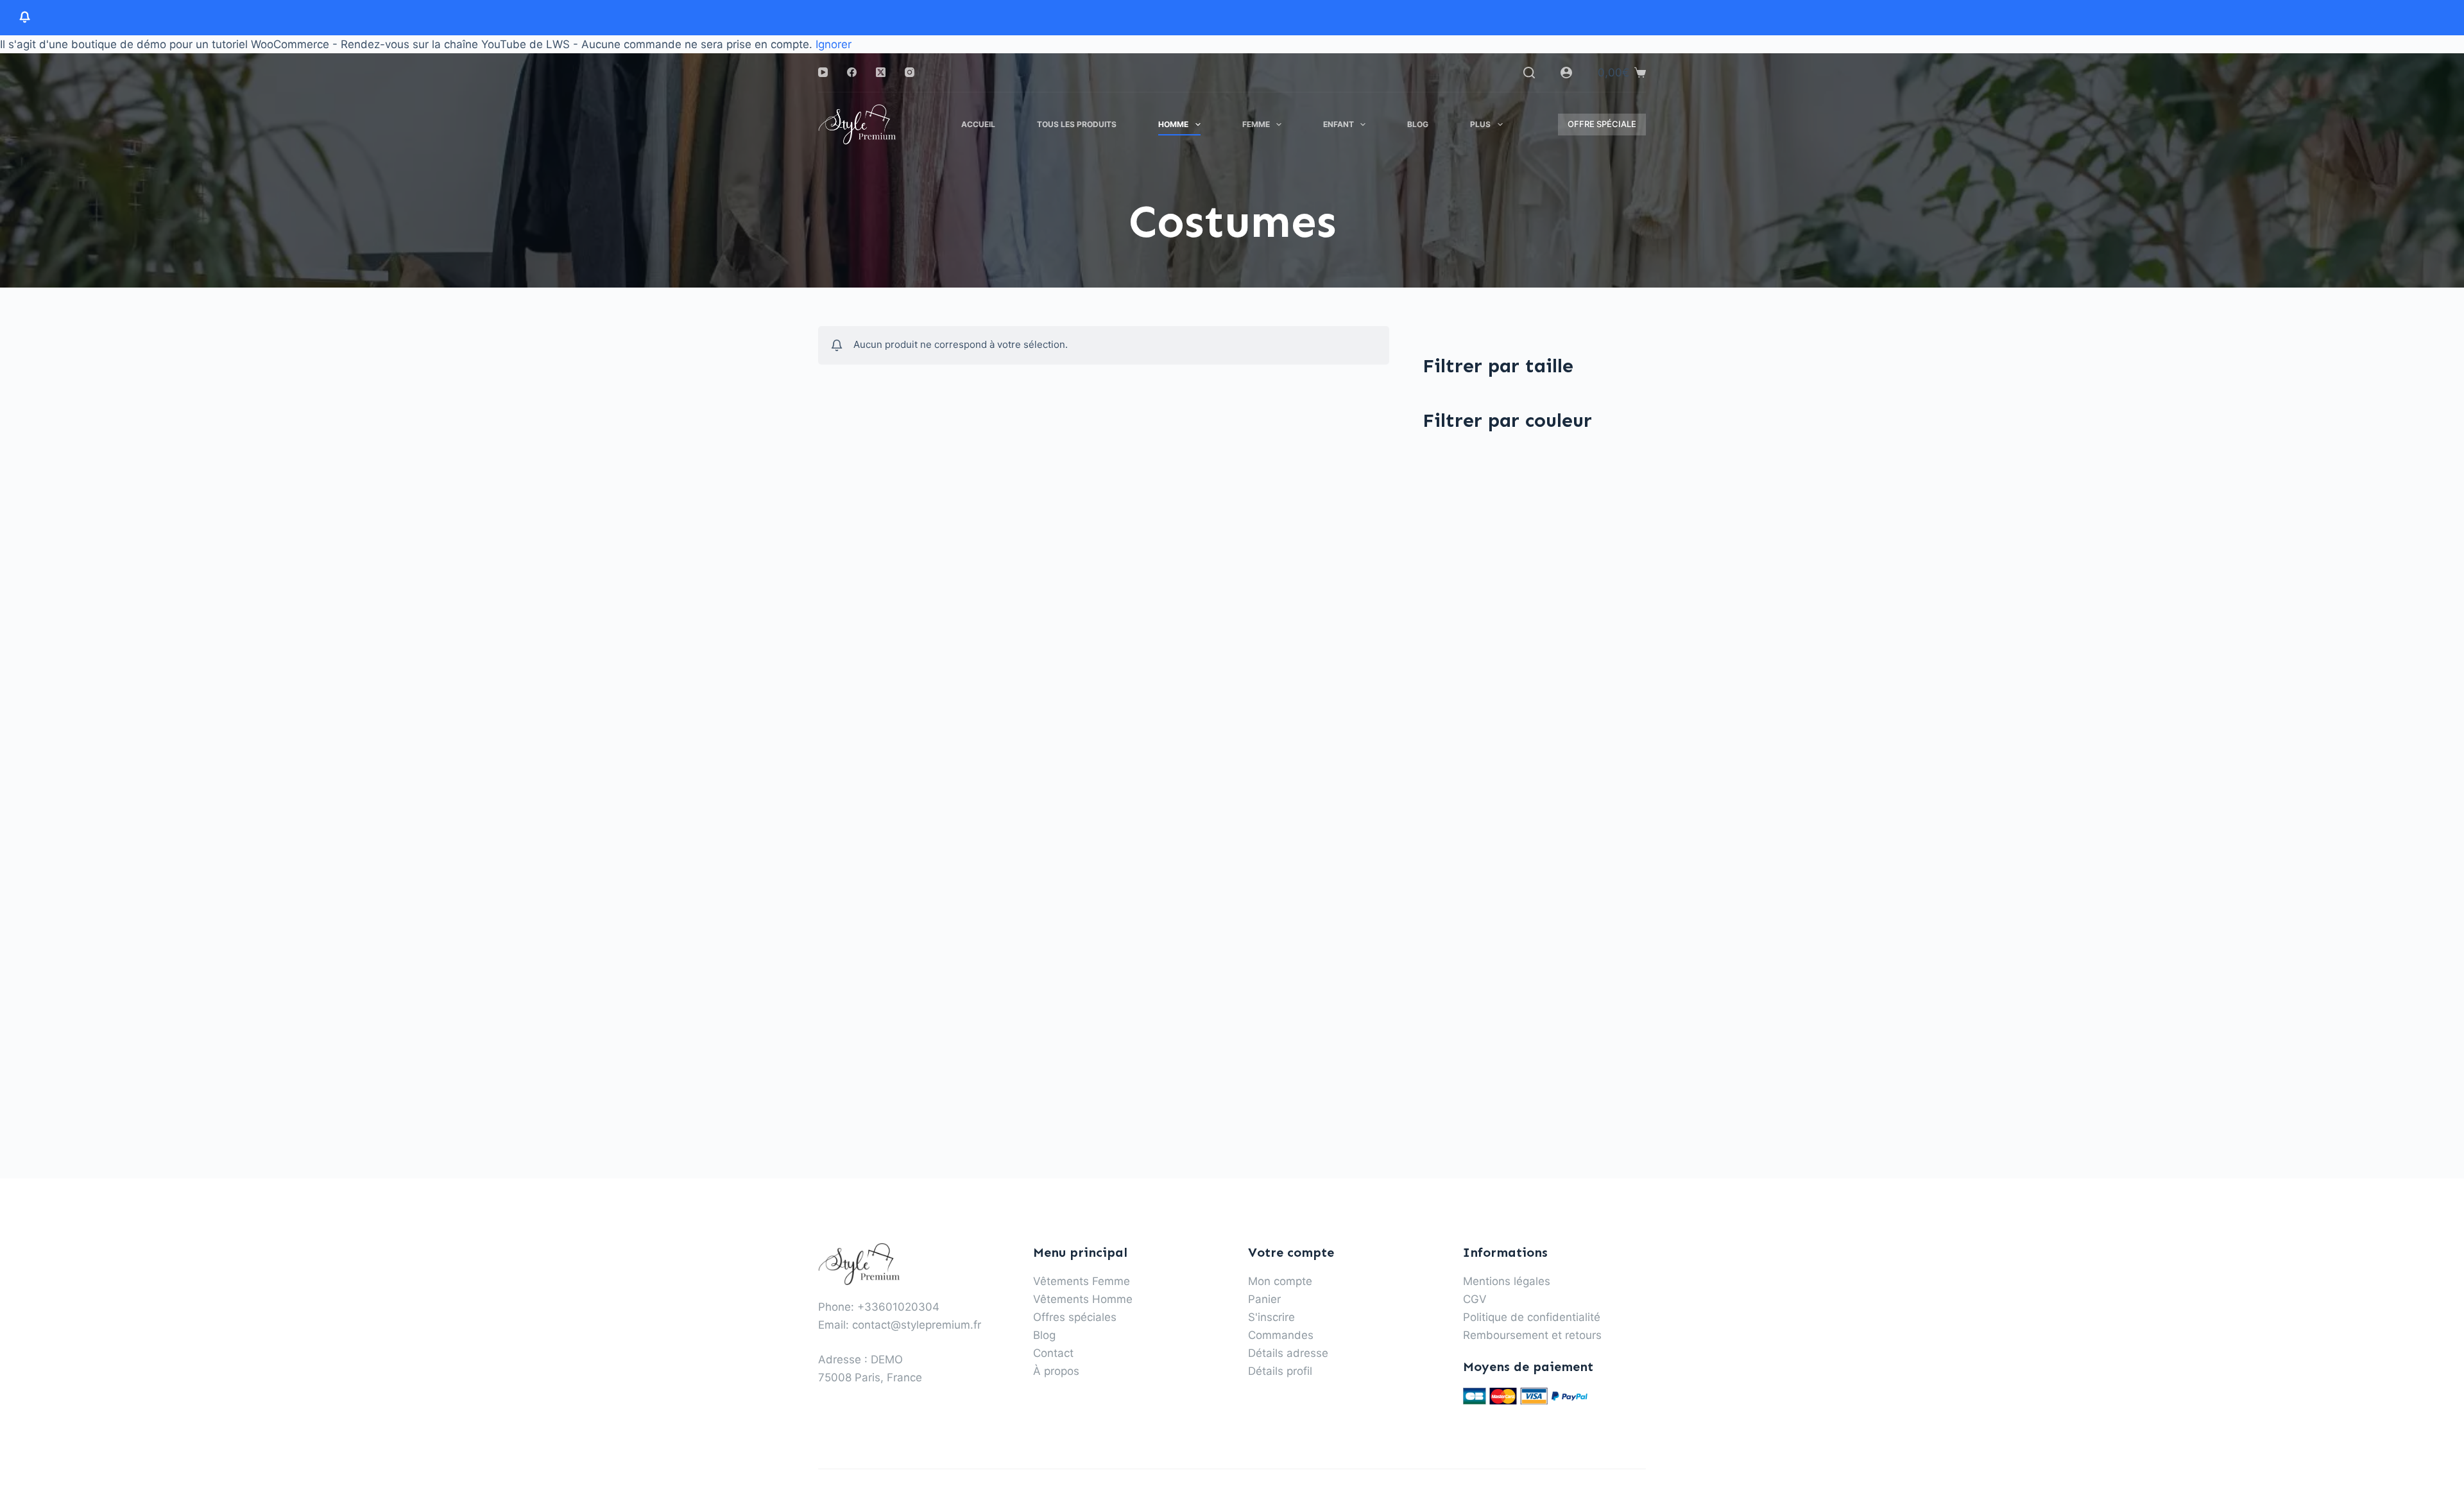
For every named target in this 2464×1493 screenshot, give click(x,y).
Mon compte (1280, 1281)
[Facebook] (852, 72)
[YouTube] (823, 72)
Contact (1053, 1353)
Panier (1264, 1299)
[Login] (1566, 73)
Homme (1173, 124)
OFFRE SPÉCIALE (1602, 124)
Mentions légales (1507, 1281)
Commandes (1281, 1335)
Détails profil (1280, 1371)
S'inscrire (1271, 1317)
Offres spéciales (1075, 1317)
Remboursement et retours (1532, 1335)
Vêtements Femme (1082, 1281)
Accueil (978, 124)
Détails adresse (1288, 1353)
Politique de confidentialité (1532, 1317)
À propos (1056, 1371)
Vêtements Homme (1083, 1299)
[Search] (1529, 73)
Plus (1480, 124)
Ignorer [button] (834, 44)
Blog (1418, 124)
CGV (1475, 1299)
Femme (1256, 124)
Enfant (1339, 124)
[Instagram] (910, 72)
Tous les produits (1077, 124)
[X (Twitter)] (881, 72)
